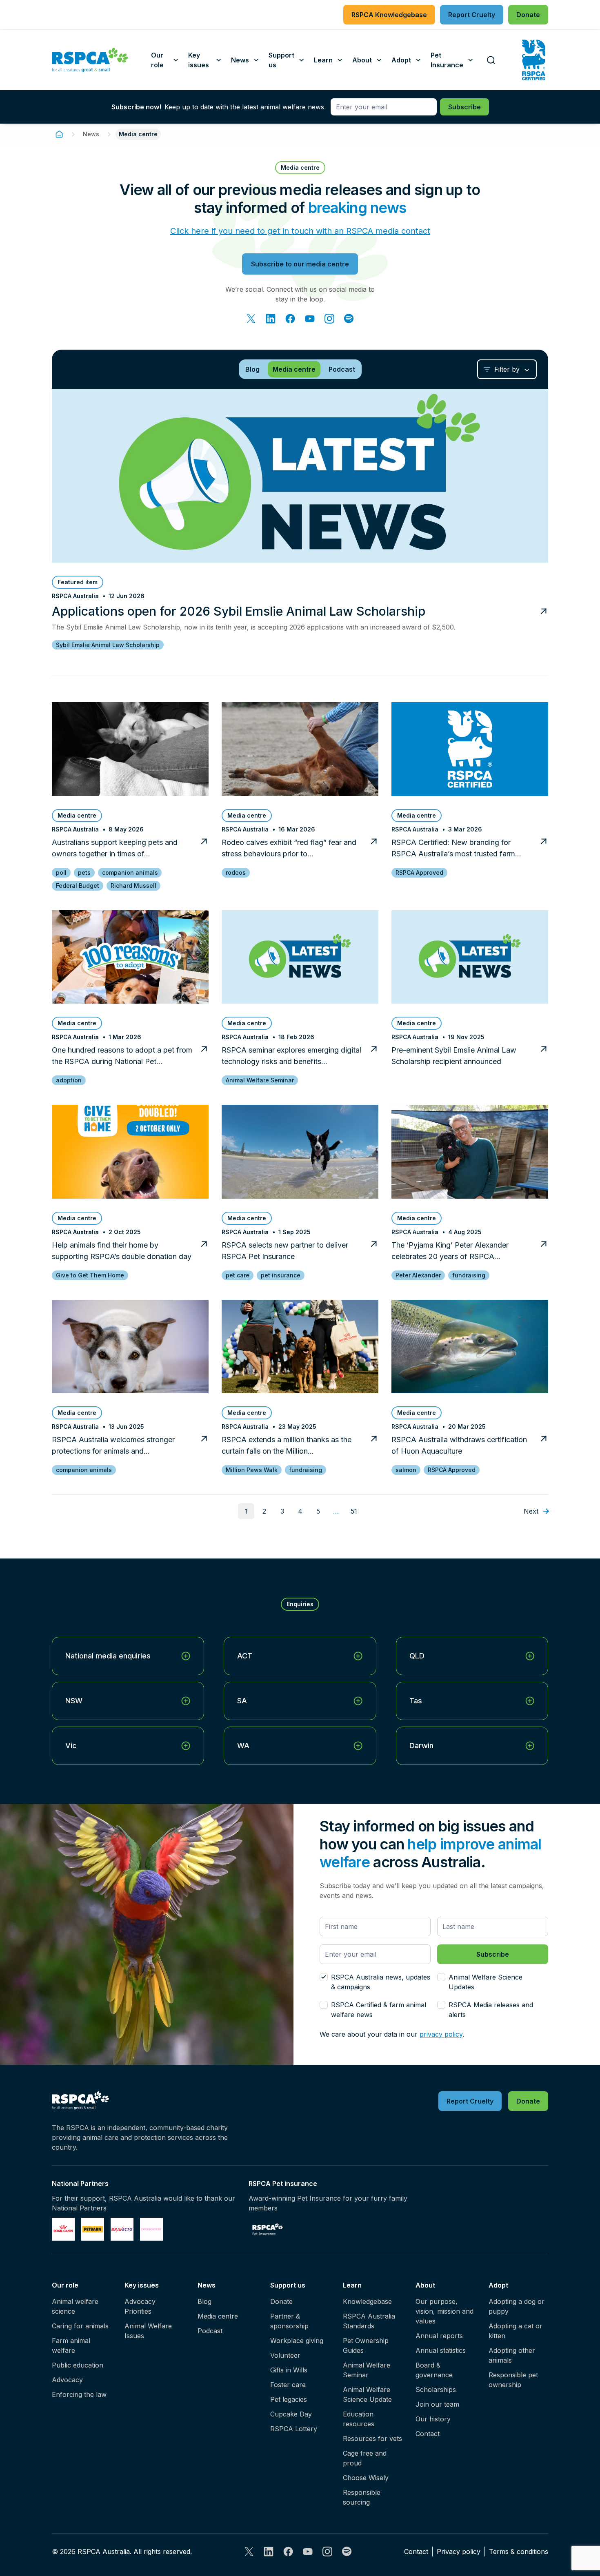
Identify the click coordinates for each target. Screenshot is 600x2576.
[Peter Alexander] (151, 2229)
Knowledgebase (367, 2301)
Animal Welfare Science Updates (486, 1982)
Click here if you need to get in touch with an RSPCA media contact (300, 231)
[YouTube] (310, 319)
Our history (433, 2419)
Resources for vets (372, 2439)
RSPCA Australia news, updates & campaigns (381, 1982)
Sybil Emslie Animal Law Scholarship (108, 645)
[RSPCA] (90, 60)
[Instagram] (329, 319)
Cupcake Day (291, 2414)
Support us (288, 2285)
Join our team (437, 2404)
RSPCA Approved (419, 872)
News (91, 134)
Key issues (142, 2285)
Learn (352, 2285)
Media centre (218, 2316)
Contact (428, 2434)
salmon (406, 1470)
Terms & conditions (519, 2552)
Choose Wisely (366, 2478)
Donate (281, 2301)
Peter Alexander (418, 1275)
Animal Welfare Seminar (260, 1080)
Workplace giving (297, 2341)
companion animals (130, 872)
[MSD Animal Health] (122, 2229)
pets (84, 872)
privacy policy (441, 2034)
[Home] (59, 134)
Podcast (210, 2331)
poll (61, 872)
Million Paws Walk (252, 1470)
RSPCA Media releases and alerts (491, 2010)
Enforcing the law (79, 2394)
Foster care (288, 2385)
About (425, 2285)
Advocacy (67, 2380)
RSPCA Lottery (294, 2429)
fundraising (469, 1275)
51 (354, 1511)
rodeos (236, 872)
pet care (238, 1275)
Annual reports (439, 2336)
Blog (204, 2301)
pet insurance (281, 1275)
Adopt (498, 2285)
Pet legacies (289, 2399)
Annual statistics (441, 2350)
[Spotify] (349, 319)
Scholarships (436, 2390)
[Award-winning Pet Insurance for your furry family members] (268, 2229)
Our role (65, 2285)
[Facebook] (290, 319)
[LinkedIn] (271, 319)
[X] (251, 319)
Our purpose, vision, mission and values (444, 2311)
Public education (78, 2365)
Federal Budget (78, 886)
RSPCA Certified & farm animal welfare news (379, 2010)
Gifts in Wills (289, 2370)
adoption (69, 1080)
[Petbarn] (93, 2229)
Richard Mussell (133, 886)
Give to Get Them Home (90, 1275)
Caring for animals (80, 2326)
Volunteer (285, 2355)
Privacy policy (459, 2552)
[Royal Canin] (63, 2229)
